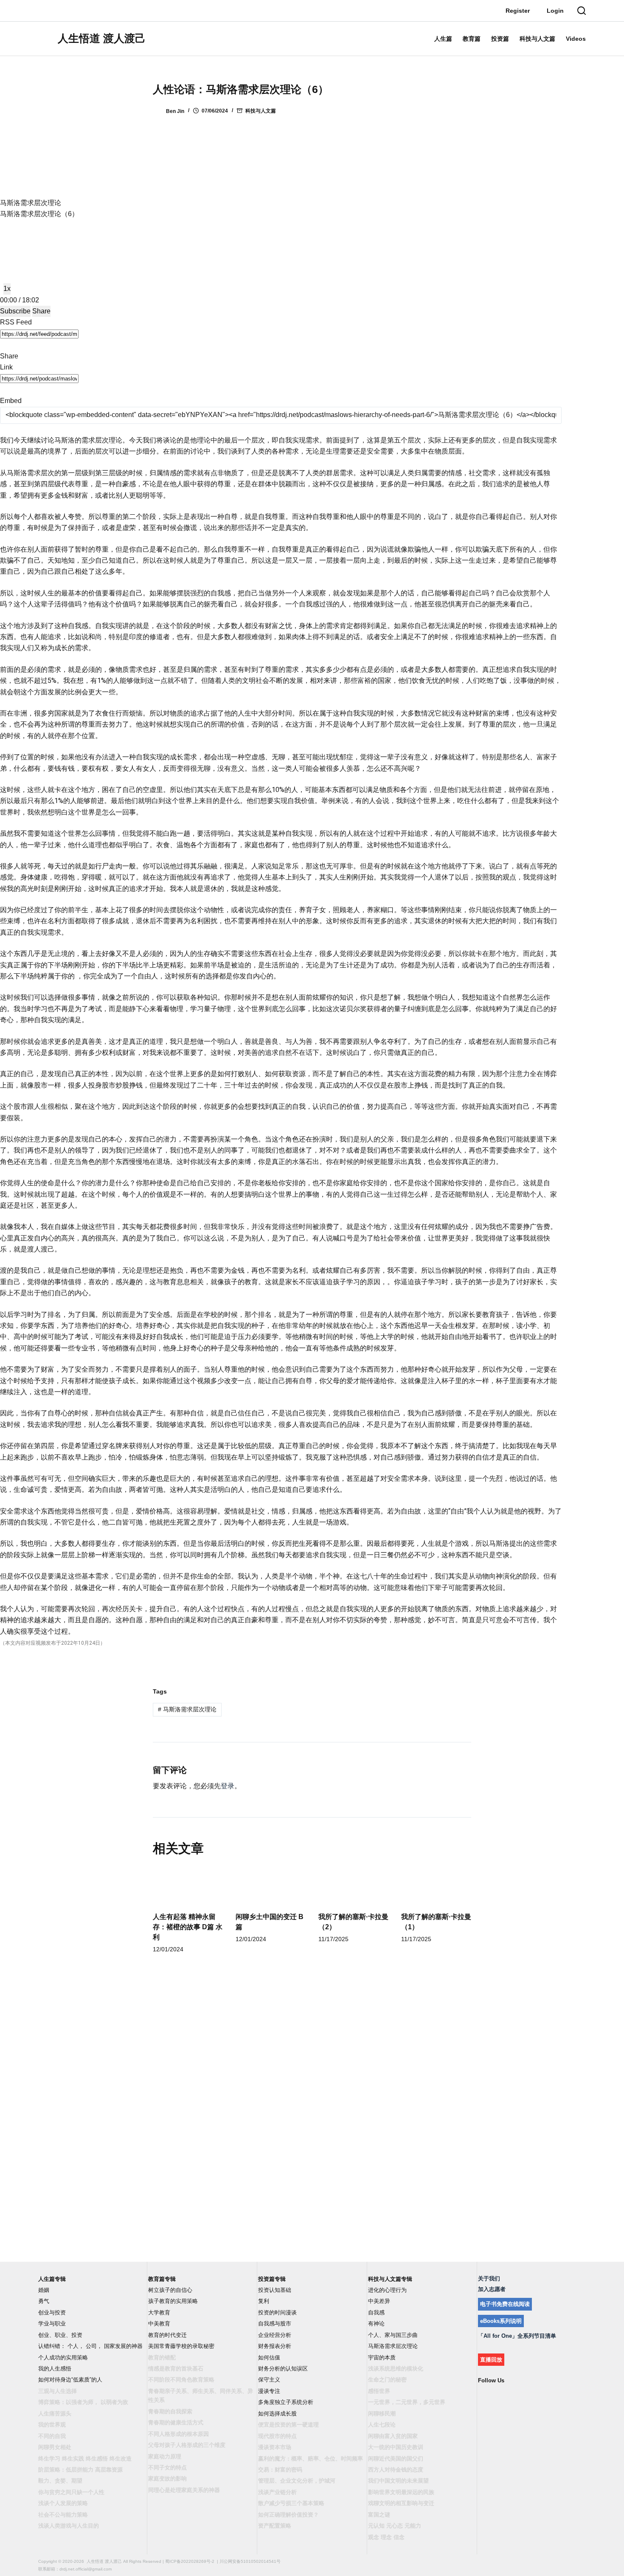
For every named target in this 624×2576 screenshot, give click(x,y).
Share (41, 311)
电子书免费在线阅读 (505, 2304)
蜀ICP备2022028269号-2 (190, 2561)
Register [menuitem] (518, 11)
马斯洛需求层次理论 (187, 1709)
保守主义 (269, 2380)
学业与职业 (52, 2324)
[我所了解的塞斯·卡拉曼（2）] (353, 1886)
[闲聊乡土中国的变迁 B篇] (271, 1886)
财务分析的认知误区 (283, 2369)
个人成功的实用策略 (63, 2358)
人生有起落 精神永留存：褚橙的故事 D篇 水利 (188, 1927)
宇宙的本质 (382, 2358)
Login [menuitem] (555, 11)
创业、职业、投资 (60, 2335)
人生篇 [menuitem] (443, 39)
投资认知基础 (275, 2290)
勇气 (44, 2301)
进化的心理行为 (387, 2290)
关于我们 (489, 2279)
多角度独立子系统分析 (286, 2402)
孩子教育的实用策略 (173, 2301)
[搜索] (582, 11)
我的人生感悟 (55, 2369)
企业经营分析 (275, 2335)
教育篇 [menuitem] (472, 39)
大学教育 (159, 2312)
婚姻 (44, 2290)
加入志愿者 (492, 2289)
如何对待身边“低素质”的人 (70, 2380)
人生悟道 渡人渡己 (102, 38)
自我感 (376, 2312)
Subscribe (15, 311)
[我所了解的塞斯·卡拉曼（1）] (436, 1886)
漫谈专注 (269, 2391)
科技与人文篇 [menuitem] (537, 39)
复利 (264, 2301)
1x (7, 289)
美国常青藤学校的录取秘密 (181, 2346)
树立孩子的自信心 (170, 2290)
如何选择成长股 (277, 2414)
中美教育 (159, 2324)
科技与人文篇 (261, 111)
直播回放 (491, 2360)
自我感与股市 (275, 2324)
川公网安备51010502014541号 (250, 2561)
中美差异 (379, 2301)
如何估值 (269, 2358)
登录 (228, 1786)
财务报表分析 (275, 2346)
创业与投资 (52, 2312)
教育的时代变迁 (167, 2335)
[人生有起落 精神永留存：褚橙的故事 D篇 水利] (188, 1886)
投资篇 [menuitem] (500, 39)
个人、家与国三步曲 (393, 2335)
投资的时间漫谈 (277, 2312)
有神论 (376, 2324)
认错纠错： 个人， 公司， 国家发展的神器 (90, 2346)
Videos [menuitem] (576, 39)
